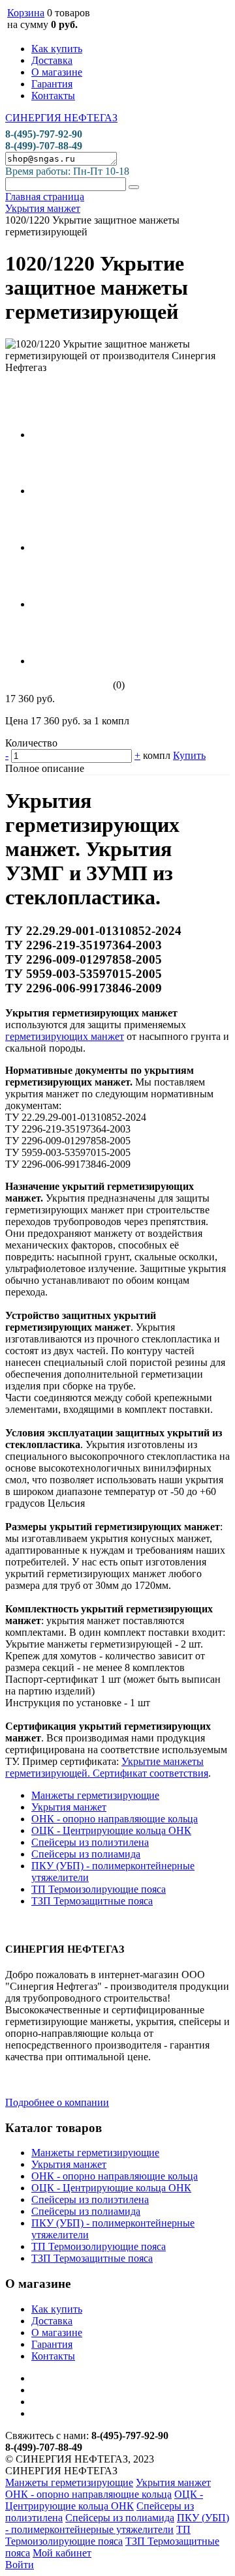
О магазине (57, 72)
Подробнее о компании (57, 2102)
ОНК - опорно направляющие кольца (115, 1819)
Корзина (26, 13)
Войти (20, 2565)
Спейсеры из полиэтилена (90, 1842)
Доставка (52, 60)
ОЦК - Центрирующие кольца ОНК (111, 1830)
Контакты (53, 96)
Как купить (57, 49)
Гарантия (52, 84)
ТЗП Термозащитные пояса (92, 1901)
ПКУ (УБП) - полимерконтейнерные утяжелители (117, 2524)
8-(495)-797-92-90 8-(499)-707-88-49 (44, 140)
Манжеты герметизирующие (95, 1795)
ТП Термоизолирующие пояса (99, 1889)
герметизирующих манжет (65, 1036)
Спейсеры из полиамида (86, 1854)
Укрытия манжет (69, 1807)
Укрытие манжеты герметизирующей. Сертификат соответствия (107, 1767)
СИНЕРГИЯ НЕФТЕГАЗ (61, 118)
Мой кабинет (62, 2553)
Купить (189, 755)
